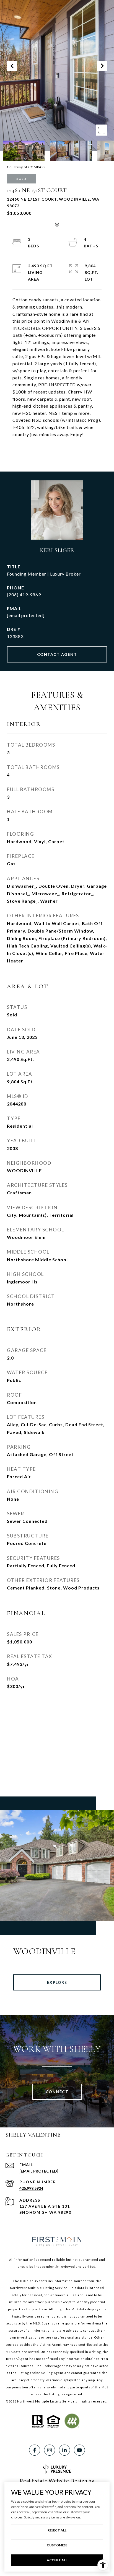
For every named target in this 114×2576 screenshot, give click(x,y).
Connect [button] (57, 2092)
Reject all (57, 2530)
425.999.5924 (31, 2188)
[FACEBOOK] (35, 2450)
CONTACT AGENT (57, 654)
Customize (57, 2545)
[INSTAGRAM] (50, 2450)
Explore (57, 1982)
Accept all (57, 2560)
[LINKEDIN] (64, 2450)
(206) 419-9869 (24, 595)
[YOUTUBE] (79, 2450)
